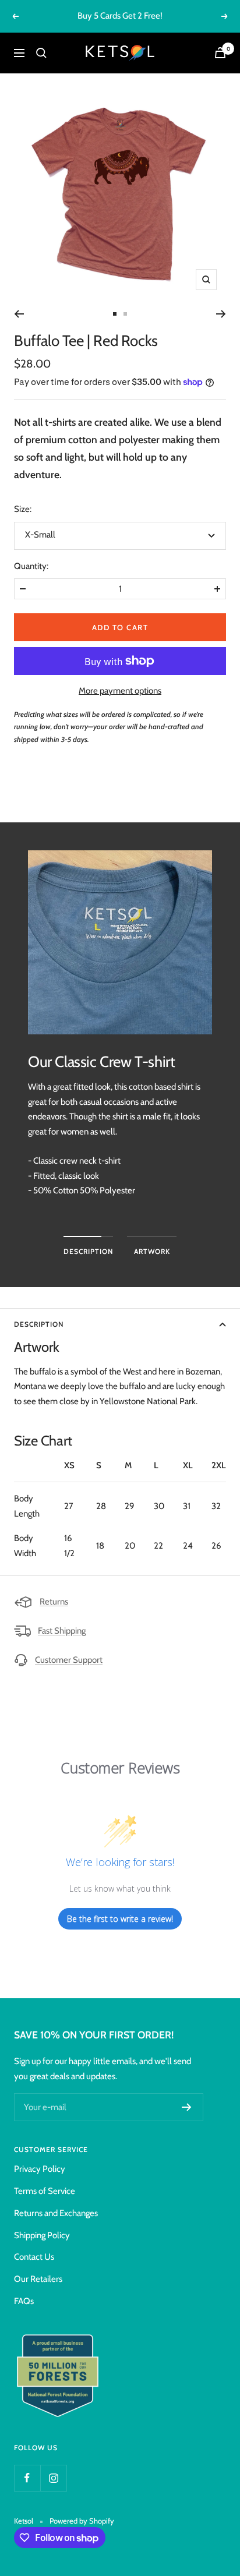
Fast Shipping (62, 1631)
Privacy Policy (40, 2169)
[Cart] (220, 53)
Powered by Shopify (82, 2521)
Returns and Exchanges (56, 2213)
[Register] (187, 2107)
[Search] (41, 53)
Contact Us (34, 2257)
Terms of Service (45, 2191)
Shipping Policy (42, 2235)
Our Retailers (38, 2279)
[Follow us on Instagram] (53, 2478)
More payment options (120, 691)
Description (39, 1324)
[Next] (221, 314)
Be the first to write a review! (120, 1919)
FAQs (24, 2301)
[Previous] (19, 314)
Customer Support (69, 1660)
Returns (54, 1602)
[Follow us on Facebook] (27, 2478)
